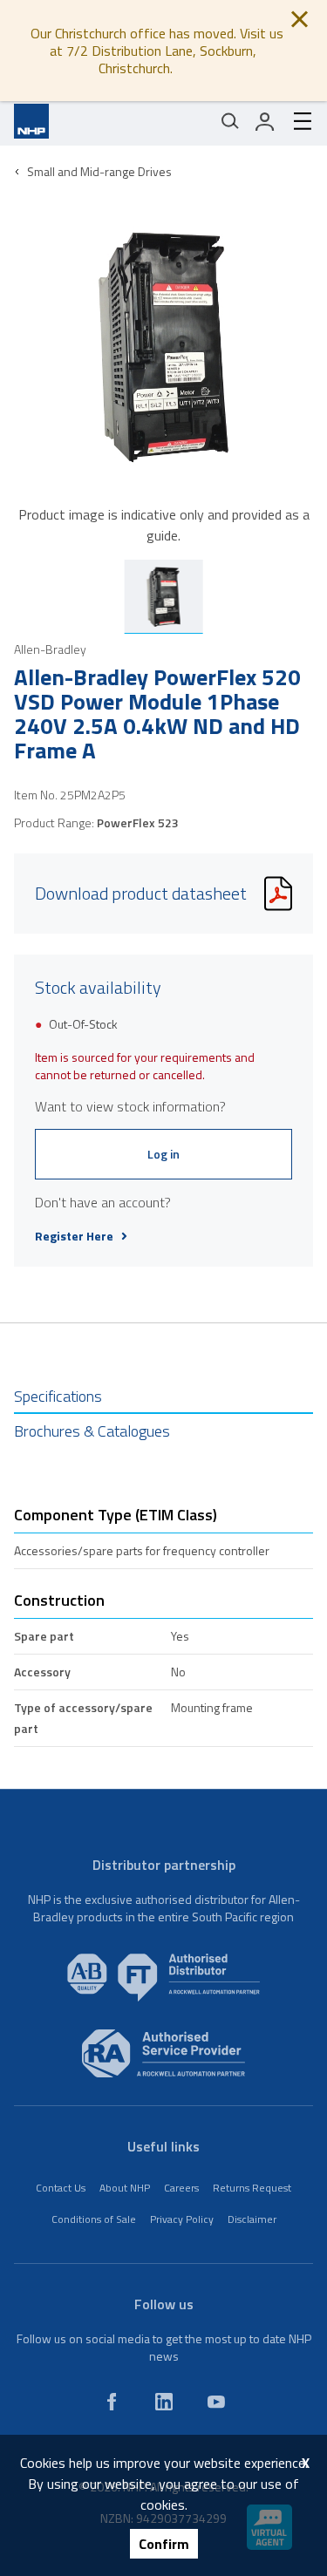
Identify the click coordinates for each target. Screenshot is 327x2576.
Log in (163, 1154)
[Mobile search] (230, 121)
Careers (181, 2188)
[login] (265, 121)
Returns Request (252, 2188)
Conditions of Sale (94, 2219)
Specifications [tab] (58, 1396)
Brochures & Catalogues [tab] (92, 1431)
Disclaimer (252, 2219)
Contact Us (61, 2188)
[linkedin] (164, 2402)
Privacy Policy (182, 2219)
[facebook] (112, 2402)
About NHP (125, 2188)
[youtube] (216, 2402)
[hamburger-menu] (296, 121)
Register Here (74, 1236)
